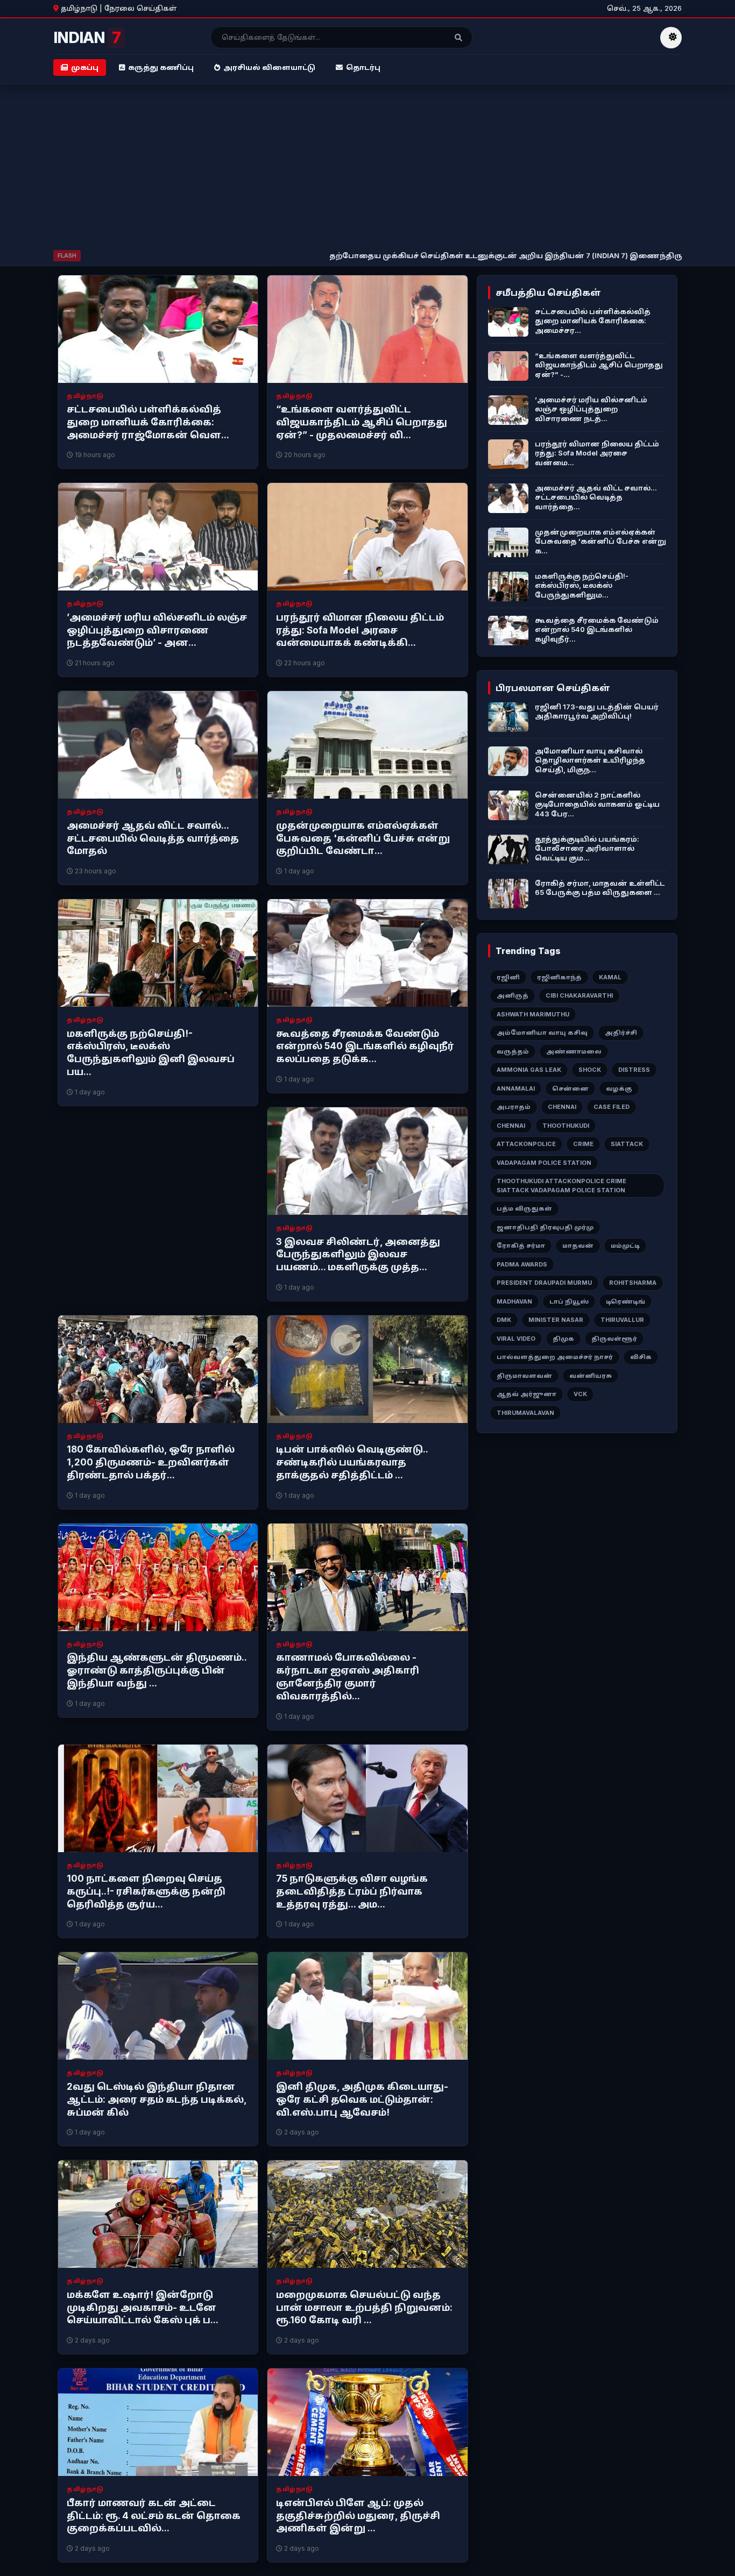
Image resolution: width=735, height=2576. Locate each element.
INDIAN (87, 38)
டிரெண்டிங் (626, 1301)
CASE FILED (612, 1107)
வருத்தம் (513, 1051)
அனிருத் (513, 995)
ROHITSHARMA (633, 1283)
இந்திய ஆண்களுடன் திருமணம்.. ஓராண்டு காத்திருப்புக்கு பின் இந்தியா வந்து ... (157, 1670)
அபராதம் (514, 1107)
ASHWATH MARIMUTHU (533, 1014)
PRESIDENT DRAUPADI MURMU (544, 1283)
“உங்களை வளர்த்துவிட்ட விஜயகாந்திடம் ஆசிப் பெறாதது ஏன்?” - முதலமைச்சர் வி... (362, 422)
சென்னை (570, 1088)
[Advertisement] (367, 169)
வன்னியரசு (591, 1376)
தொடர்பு (363, 67)
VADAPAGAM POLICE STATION (544, 1163)
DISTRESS (634, 1070)
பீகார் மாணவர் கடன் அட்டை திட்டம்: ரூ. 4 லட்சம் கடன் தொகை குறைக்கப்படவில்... (154, 2516)
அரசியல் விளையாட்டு (269, 67)
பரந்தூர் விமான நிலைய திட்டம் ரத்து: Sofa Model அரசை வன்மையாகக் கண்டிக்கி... (360, 630)
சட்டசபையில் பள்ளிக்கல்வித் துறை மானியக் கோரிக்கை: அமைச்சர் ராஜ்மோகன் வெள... (148, 422)
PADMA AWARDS (522, 1264)
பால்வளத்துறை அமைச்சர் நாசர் (555, 1357)
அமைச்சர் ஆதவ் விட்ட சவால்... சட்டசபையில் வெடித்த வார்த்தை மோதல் (153, 838)
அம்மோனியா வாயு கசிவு (542, 1033)
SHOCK (590, 1070)
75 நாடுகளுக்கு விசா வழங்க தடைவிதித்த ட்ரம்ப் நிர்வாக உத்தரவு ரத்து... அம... (352, 1891)
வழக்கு (619, 1088)
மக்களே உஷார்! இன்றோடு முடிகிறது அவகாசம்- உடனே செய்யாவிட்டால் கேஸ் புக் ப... (143, 2308)
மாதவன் (578, 1246)
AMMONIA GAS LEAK (529, 1070)
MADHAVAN (514, 1301)
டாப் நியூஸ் (569, 1301)
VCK (580, 1394)
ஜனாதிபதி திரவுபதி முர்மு (545, 1227)
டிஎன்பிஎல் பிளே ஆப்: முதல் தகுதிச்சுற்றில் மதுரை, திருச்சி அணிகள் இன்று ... (358, 2516)
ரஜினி (508, 977)
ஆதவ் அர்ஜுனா (526, 1394)
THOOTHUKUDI (566, 1126)
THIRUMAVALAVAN (525, 1413)
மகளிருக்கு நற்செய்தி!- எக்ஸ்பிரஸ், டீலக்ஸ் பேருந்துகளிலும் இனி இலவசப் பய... (151, 1053)
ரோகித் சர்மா (521, 1246)
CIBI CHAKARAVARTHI (579, 995)
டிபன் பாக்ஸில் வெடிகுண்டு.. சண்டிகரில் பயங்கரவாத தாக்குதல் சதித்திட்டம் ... (352, 1462)
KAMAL (610, 977)
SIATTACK (627, 1144)
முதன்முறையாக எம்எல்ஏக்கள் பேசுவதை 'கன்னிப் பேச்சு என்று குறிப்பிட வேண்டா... (363, 838)
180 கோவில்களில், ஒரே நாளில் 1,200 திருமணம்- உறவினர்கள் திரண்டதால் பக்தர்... (151, 1462)
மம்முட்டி (625, 1246)
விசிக (641, 1357)
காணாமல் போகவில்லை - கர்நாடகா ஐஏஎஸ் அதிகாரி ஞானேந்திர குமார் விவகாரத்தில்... (348, 1677)
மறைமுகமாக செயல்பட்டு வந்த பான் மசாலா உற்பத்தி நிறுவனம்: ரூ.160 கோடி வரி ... (364, 2308)
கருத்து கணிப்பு (161, 67)
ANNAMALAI (516, 1088)
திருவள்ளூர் (614, 1339)
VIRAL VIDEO (516, 1339)
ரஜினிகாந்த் (559, 977)
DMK (504, 1320)
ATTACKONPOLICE (526, 1144)
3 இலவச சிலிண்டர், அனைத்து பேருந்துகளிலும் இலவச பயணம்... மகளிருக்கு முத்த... (358, 1255)
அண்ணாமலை (574, 1051)
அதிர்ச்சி (621, 1033)
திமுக (563, 1339)
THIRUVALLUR (622, 1320)
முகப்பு (85, 67)
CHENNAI (562, 1107)
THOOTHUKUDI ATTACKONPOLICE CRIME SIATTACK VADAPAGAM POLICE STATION (561, 1186)
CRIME (583, 1144)
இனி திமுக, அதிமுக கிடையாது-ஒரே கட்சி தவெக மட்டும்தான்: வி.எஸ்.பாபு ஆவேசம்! (362, 2100)
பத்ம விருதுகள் (524, 1208)
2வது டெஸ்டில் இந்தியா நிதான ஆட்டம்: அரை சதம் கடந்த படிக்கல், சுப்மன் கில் (157, 2100)
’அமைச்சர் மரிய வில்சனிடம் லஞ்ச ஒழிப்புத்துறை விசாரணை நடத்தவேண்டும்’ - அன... (157, 630)
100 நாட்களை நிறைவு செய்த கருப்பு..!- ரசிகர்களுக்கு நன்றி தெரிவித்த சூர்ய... (146, 1891)
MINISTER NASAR (556, 1320)
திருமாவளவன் (524, 1376)
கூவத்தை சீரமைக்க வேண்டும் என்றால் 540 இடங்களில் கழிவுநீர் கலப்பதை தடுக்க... (365, 1047)
